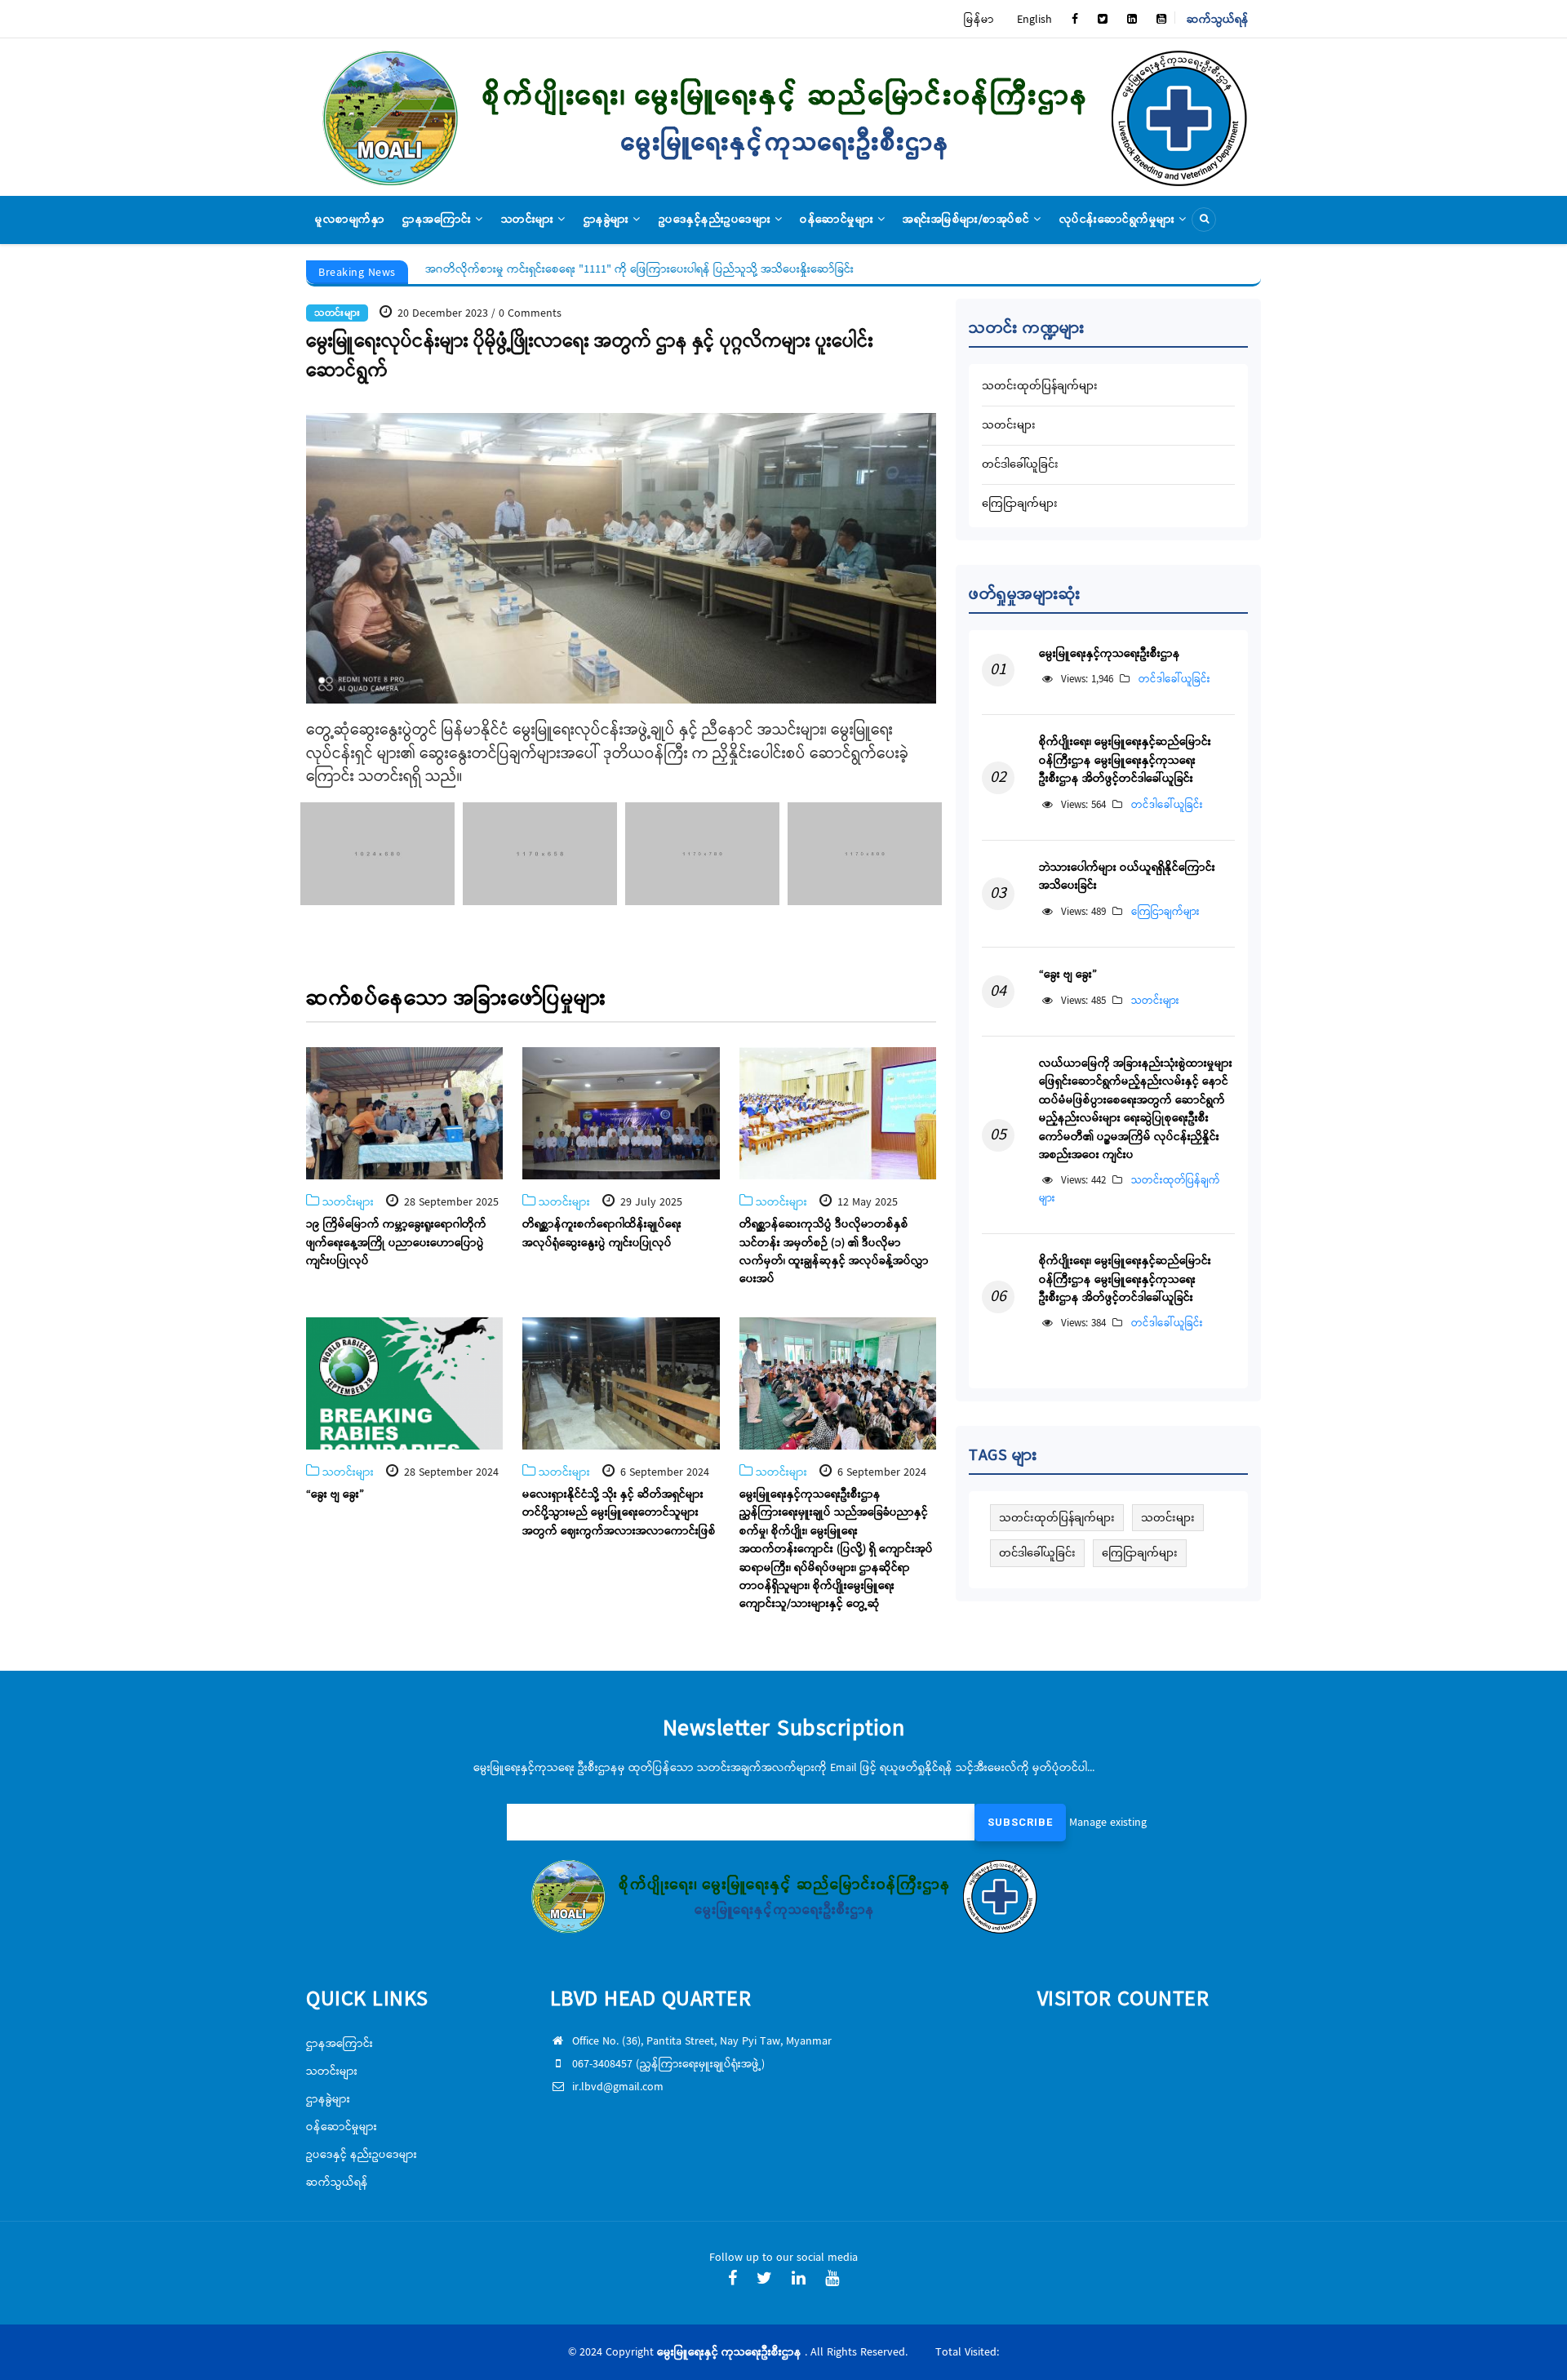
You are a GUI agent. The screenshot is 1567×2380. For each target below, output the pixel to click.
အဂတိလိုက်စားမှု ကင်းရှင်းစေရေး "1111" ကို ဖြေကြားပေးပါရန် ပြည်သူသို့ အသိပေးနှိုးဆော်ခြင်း (639, 269)
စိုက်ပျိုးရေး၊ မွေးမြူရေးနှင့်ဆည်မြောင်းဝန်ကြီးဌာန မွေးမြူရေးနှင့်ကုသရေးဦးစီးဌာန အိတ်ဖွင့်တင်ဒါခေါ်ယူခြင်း (1125, 760)
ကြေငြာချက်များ (1020, 503)
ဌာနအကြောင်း (439, 220)
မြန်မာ (979, 20)
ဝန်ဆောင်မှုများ (839, 220)
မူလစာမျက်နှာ (350, 220)
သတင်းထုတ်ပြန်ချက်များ (1040, 386)
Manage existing (1108, 1823)
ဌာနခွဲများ (608, 220)
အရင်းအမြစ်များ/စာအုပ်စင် (968, 220)
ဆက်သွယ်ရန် (1218, 20)
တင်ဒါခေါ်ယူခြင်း (1020, 464)
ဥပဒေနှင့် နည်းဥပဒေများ (362, 2155)
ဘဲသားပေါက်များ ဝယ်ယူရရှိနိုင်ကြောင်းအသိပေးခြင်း (1127, 877)
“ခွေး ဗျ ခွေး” (1068, 975)
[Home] (783, 117)
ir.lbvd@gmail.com (618, 2087)
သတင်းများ (530, 220)
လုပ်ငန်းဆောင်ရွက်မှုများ (1119, 220)
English (1034, 20)
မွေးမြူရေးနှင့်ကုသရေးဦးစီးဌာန (1110, 654)
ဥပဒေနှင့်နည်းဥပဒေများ (717, 220)
